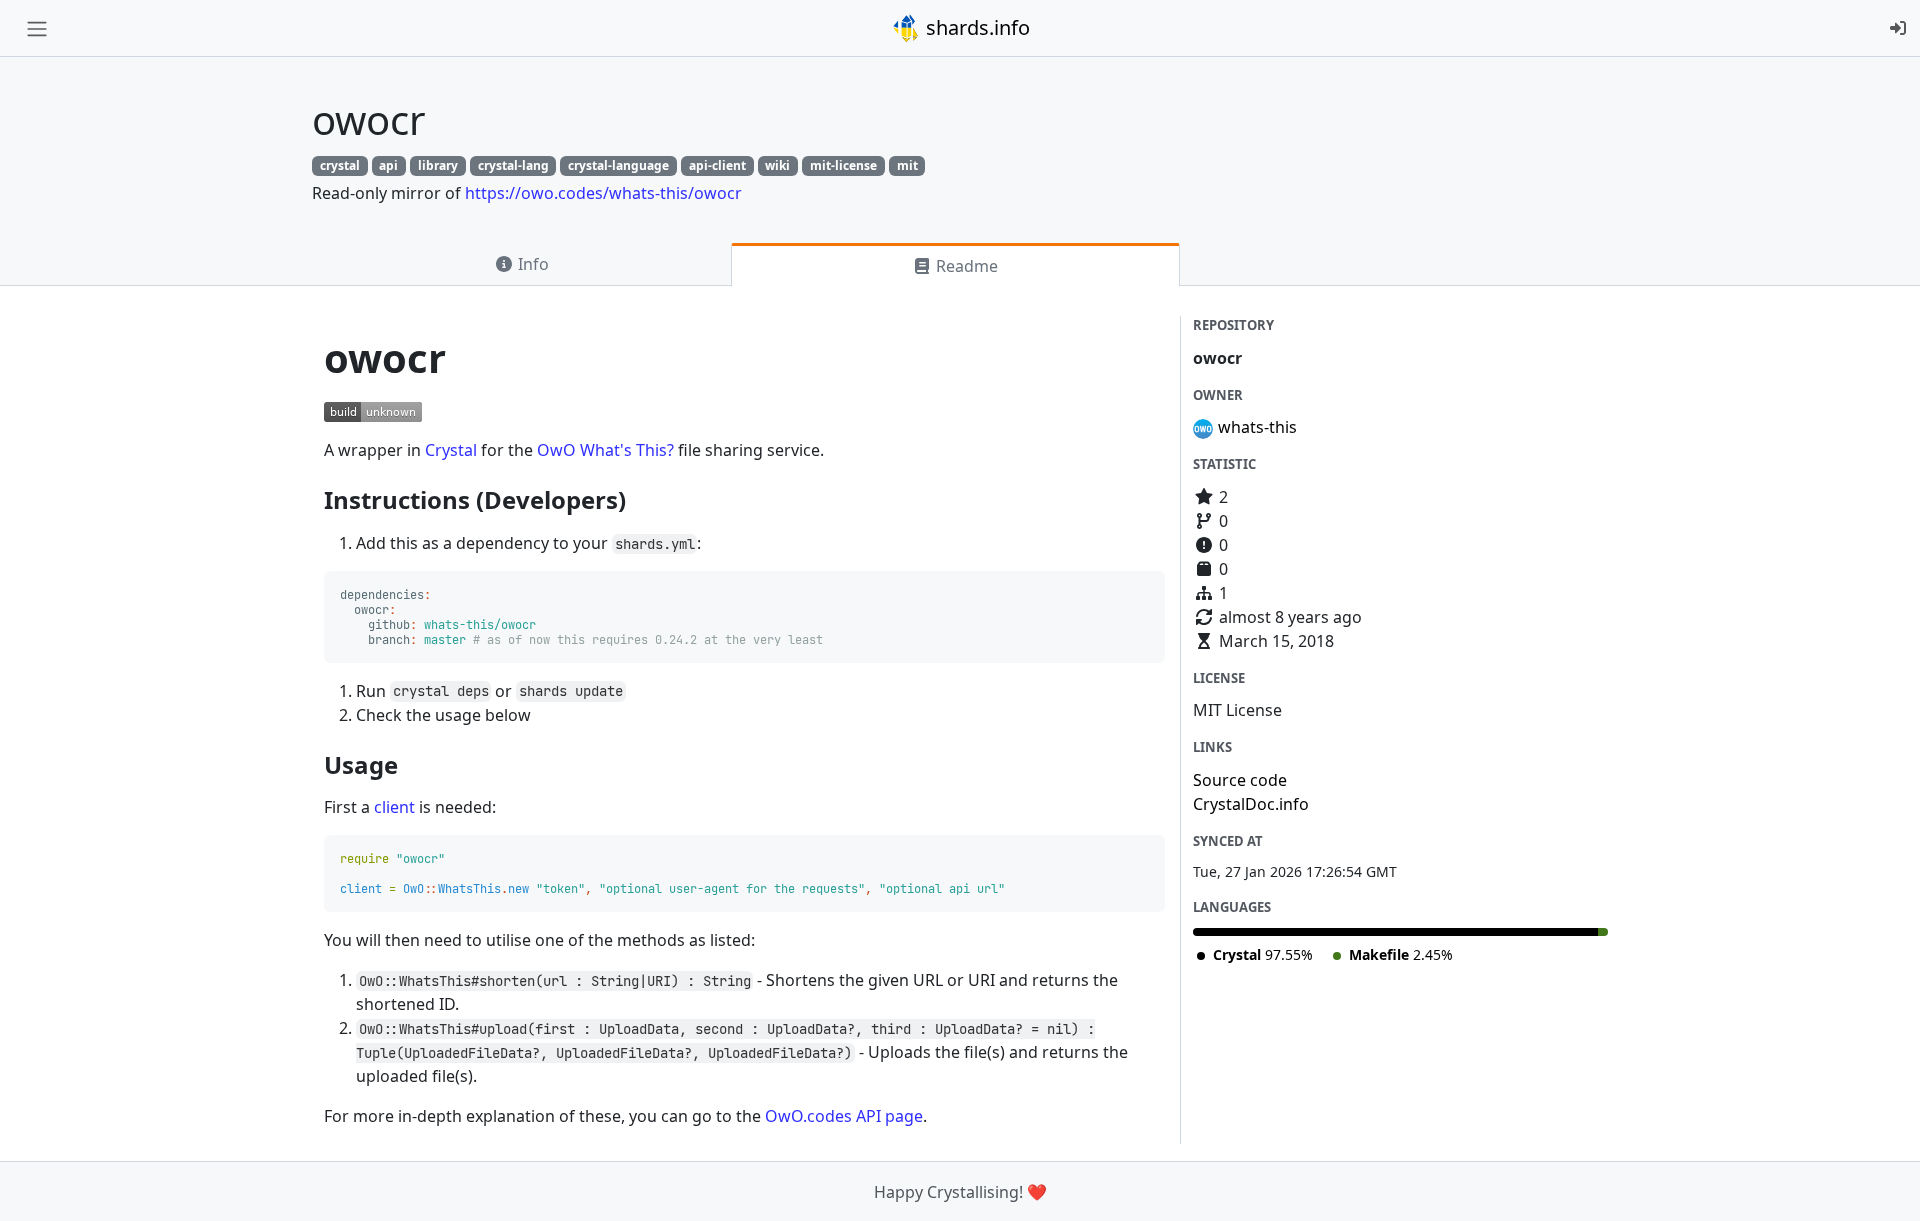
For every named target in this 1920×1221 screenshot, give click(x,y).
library (438, 165)
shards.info (975, 27)
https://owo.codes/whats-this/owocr (603, 193)
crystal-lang (513, 165)
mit (907, 165)
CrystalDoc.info (1251, 804)
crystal (340, 165)
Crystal (451, 450)
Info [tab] (531, 264)
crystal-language (618, 165)
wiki (777, 165)
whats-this (1257, 427)
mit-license (843, 165)
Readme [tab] (965, 266)
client (394, 807)
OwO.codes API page (844, 1116)
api (388, 165)
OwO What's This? (605, 450)
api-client (717, 165)
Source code (1240, 780)
